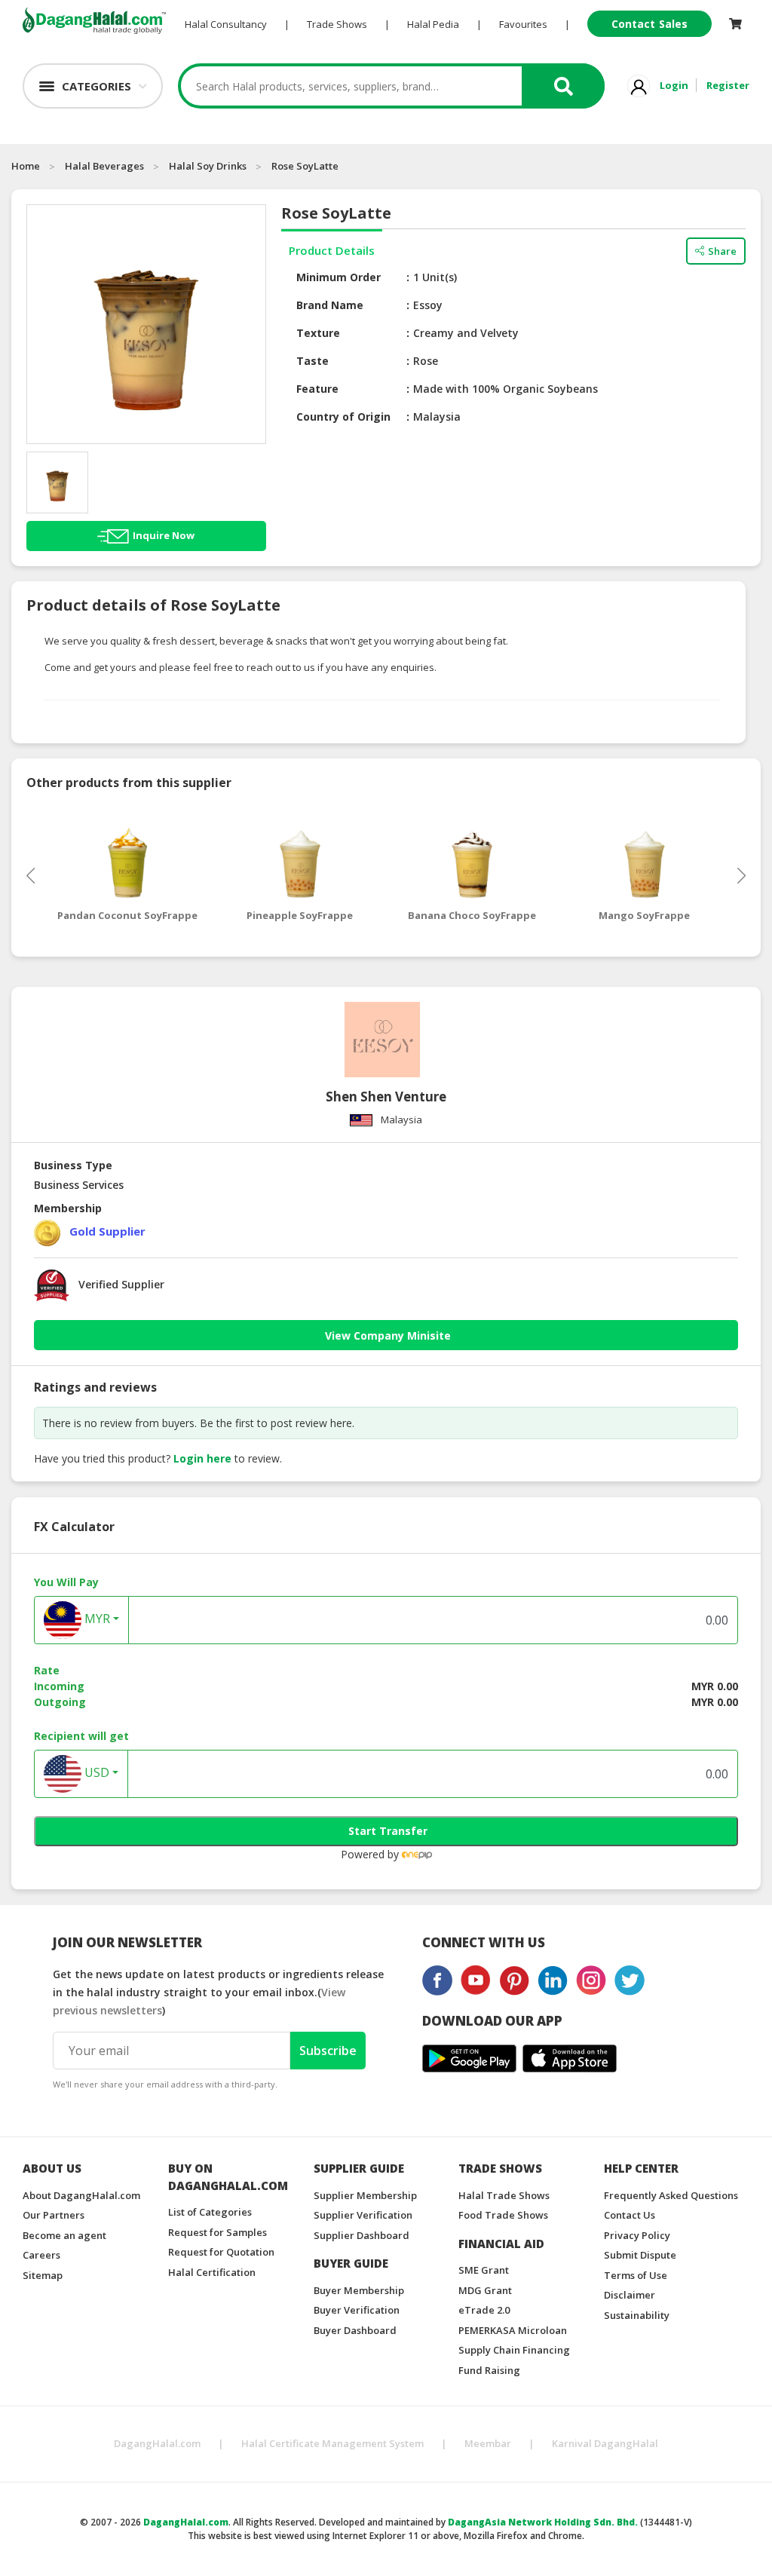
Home (26, 166)
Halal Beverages (104, 166)
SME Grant (484, 2270)
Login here (202, 1458)
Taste (312, 361)
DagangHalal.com (157, 2443)
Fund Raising (489, 2370)
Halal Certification (212, 2272)
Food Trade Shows (503, 2215)
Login (674, 85)
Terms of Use (636, 2275)
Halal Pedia (433, 24)
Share (722, 251)
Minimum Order (339, 277)
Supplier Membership (365, 2195)
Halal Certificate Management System (332, 2443)
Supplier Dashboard (361, 2235)
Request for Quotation (221, 2252)
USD (95, 1772)
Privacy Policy (637, 2235)
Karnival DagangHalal (605, 2443)
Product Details (332, 250)
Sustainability (637, 2315)
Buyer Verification (357, 2310)
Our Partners (54, 2215)
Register (728, 85)
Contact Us (630, 2215)
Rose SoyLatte (305, 166)
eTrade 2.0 (484, 2310)
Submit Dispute (640, 2255)
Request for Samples (218, 2232)
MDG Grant (485, 2290)
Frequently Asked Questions (671, 2195)
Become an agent (64, 2235)
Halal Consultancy (226, 24)
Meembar (488, 2443)
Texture (318, 333)
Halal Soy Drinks (208, 166)
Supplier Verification (363, 2215)
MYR (96, 1619)
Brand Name (330, 305)
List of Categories (210, 2212)
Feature (317, 389)
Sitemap (43, 2275)
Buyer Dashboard (355, 2330)
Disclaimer (630, 2295)
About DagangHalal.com (81, 2195)
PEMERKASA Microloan (513, 2330)
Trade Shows (337, 24)
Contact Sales (649, 24)
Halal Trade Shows (504, 2195)
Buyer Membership (359, 2290)
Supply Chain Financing (514, 2350)
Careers (41, 2255)
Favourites (523, 24)
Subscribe (328, 2051)
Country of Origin (343, 417)
